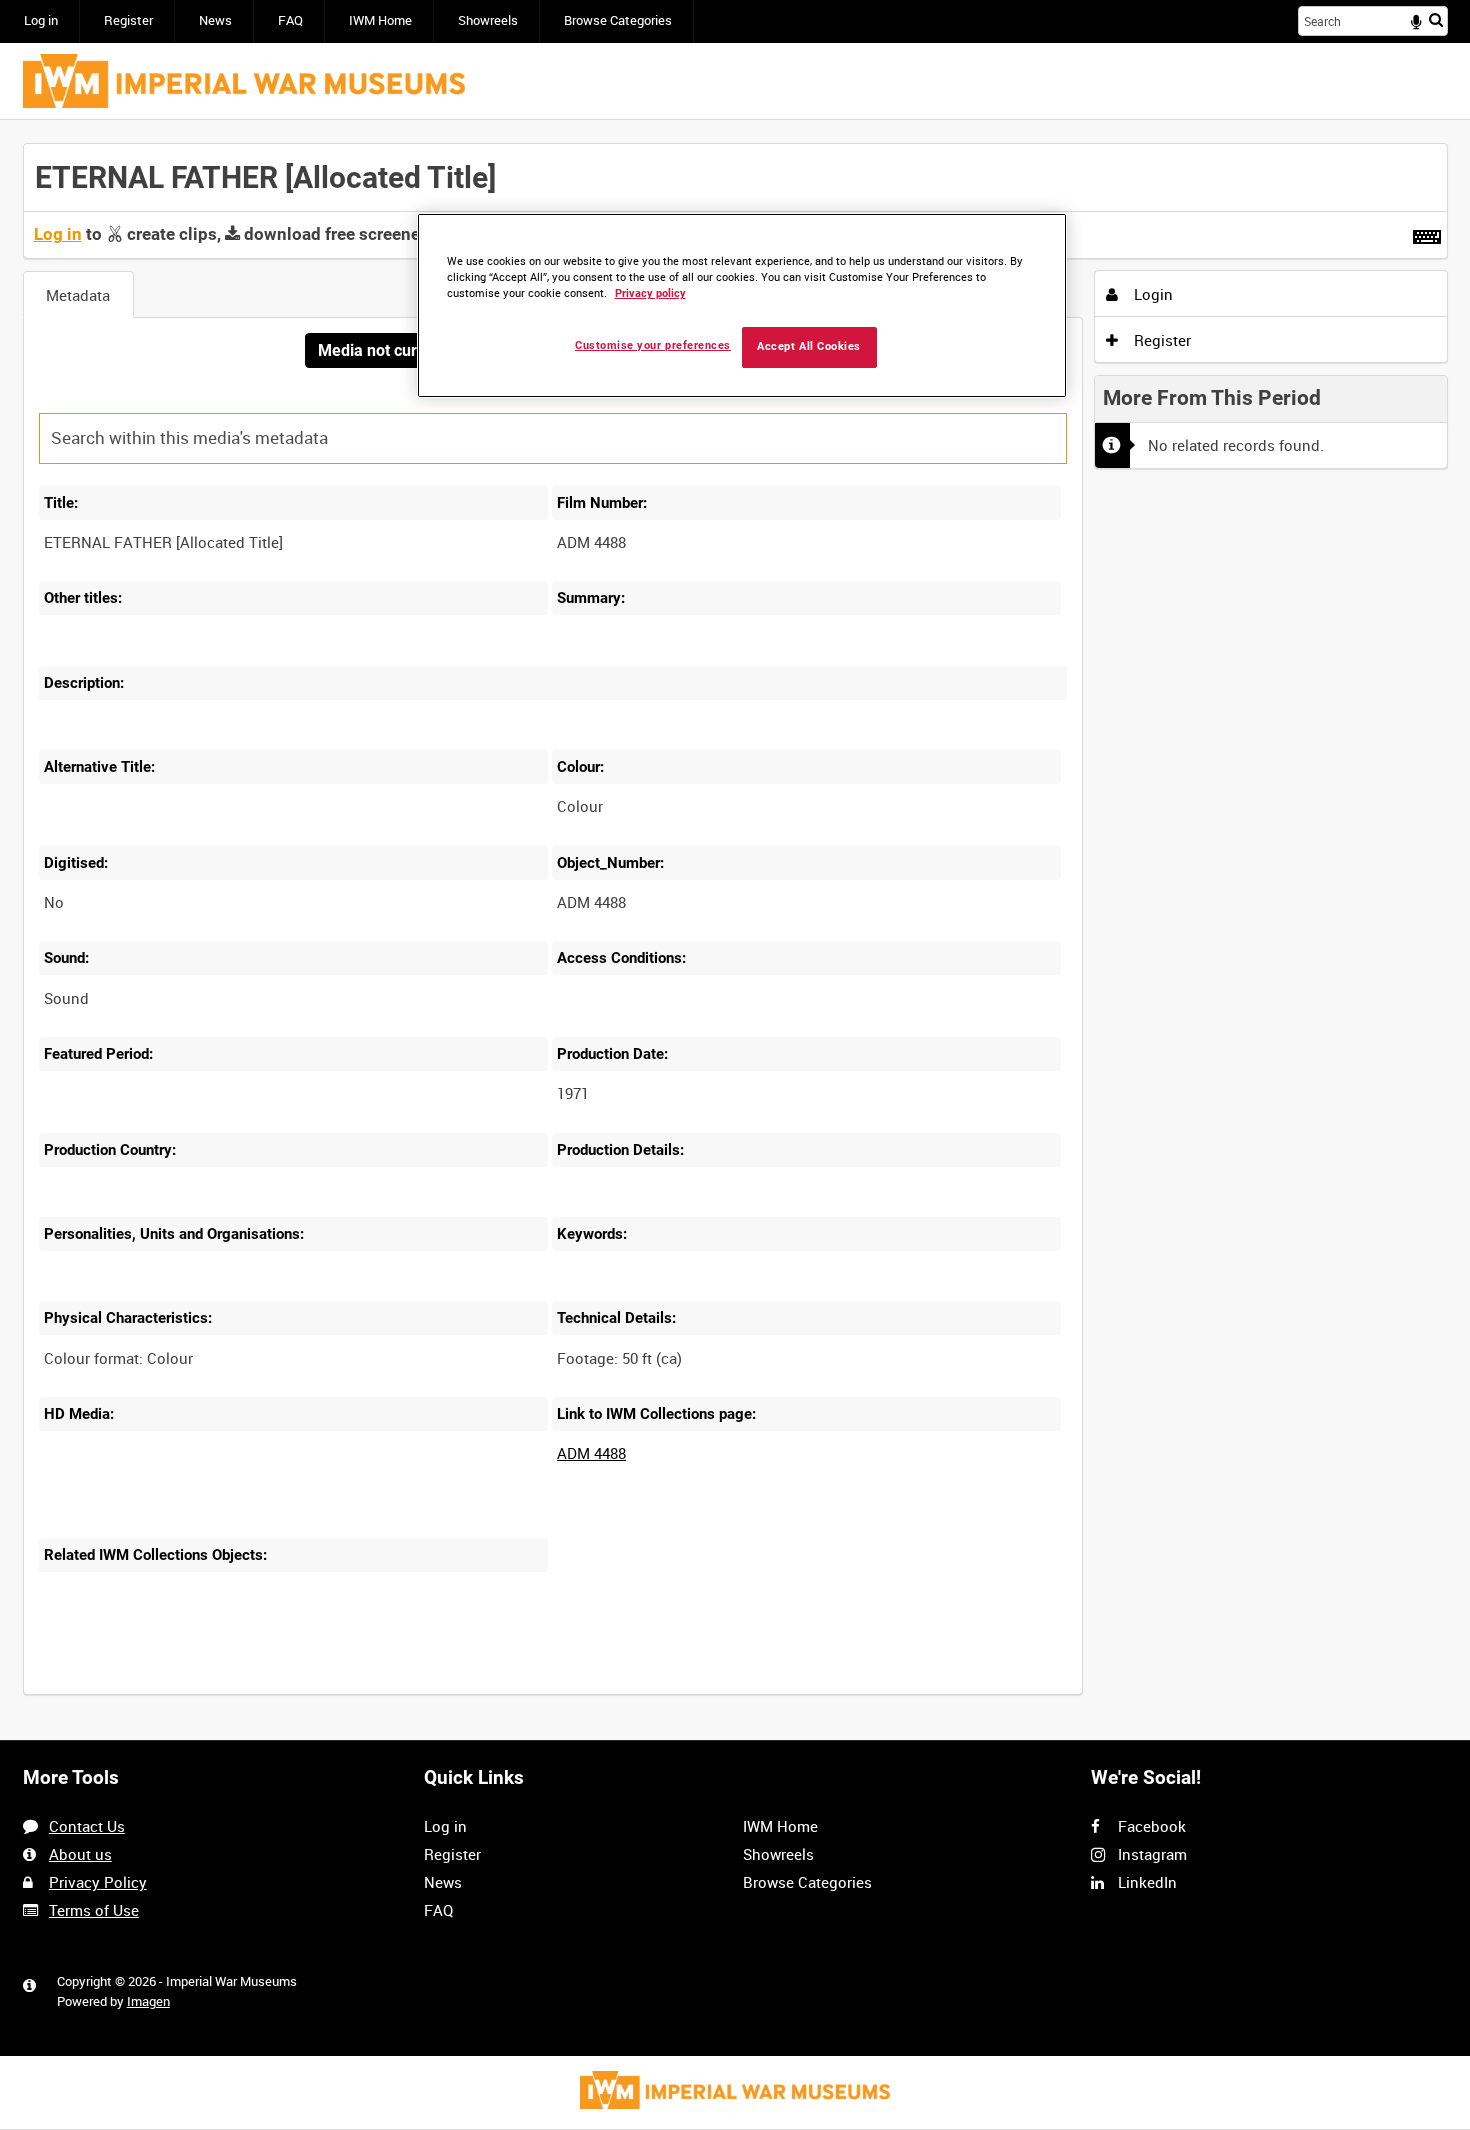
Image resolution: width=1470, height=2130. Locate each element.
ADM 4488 (591, 1453)
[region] (742, 305)
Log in (41, 20)
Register (128, 20)
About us (80, 1854)
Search (1436, 19)
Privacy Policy (98, 1882)
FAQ (290, 20)
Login (1151, 294)
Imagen (148, 2001)
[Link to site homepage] (244, 81)
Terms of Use (94, 1910)
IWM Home (380, 20)
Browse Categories (618, 20)
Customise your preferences (653, 345)
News (215, 20)
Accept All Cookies (809, 346)
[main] (735, 930)
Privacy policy (650, 293)
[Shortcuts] (1427, 233)
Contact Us (87, 1826)
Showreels (488, 20)
